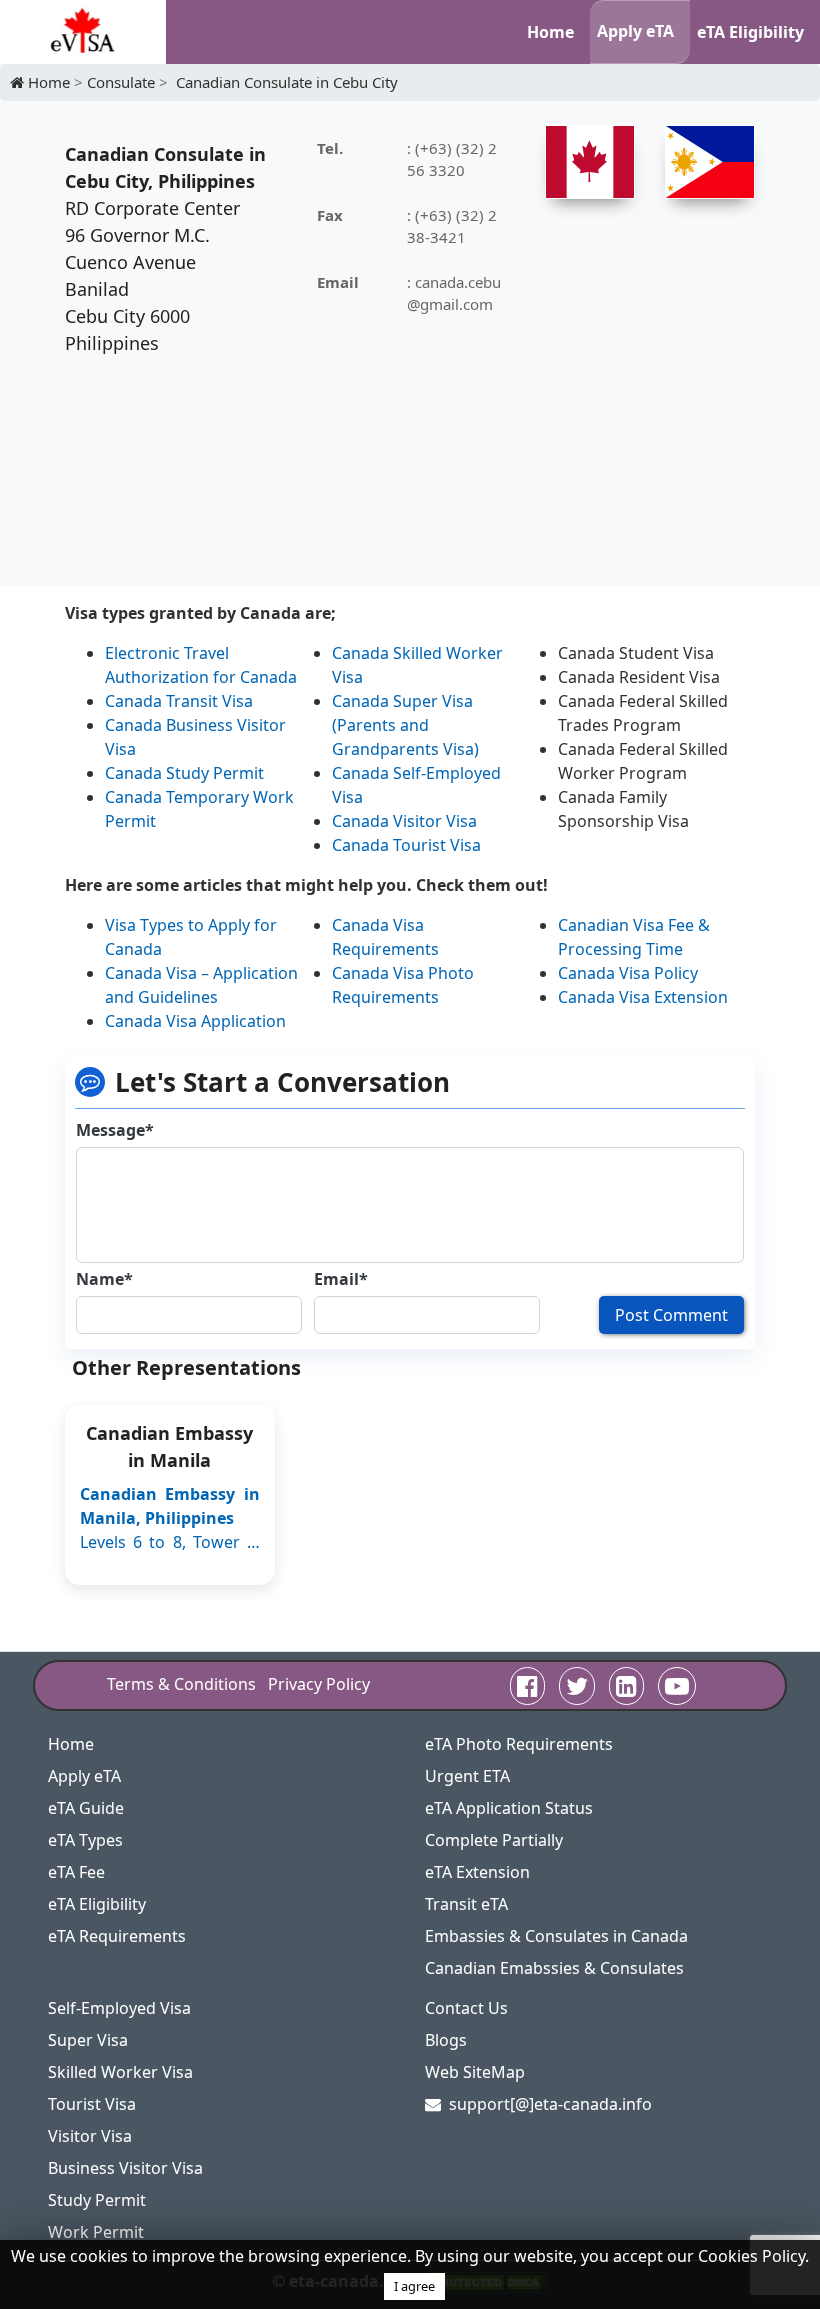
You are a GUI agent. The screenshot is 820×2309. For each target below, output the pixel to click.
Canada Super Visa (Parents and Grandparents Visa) (405, 725)
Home (550, 32)
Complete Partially (494, 1840)
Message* (115, 1130)
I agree (414, 2286)
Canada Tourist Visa (406, 845)
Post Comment (671, 1315)
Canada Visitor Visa (404, 821)
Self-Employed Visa (119, 2008)
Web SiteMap (475, 2072)
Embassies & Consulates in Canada (556, 1936)
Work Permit (96, 2232)
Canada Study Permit (184, 773)
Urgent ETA (467, 1776)
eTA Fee (76, 1872)
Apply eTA (635, 31)
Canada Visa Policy (628, 973)
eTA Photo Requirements (519, 1744)
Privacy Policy (319, 1684)
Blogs (446, 2040)
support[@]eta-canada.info (550, 2104)
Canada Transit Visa (179, 701)
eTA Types (85, 1840)
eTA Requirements (117, 1936)
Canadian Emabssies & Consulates (554, 1968)
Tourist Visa (92, 2104)
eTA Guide (86, 1808)
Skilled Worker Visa (120, 2072)
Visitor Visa (90, 2136)
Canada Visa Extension (643, 997)
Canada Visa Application (195, 1021)
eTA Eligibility (750, 32)
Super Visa (88, 2040)
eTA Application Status (509, 1808)
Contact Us (466, 2008)
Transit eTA (466, 1904)
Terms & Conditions (181, 1684)
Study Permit (97, 2200)
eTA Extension (477, 1872)
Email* (341, 1279)
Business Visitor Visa (125, 2168)
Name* (104, 1279)
